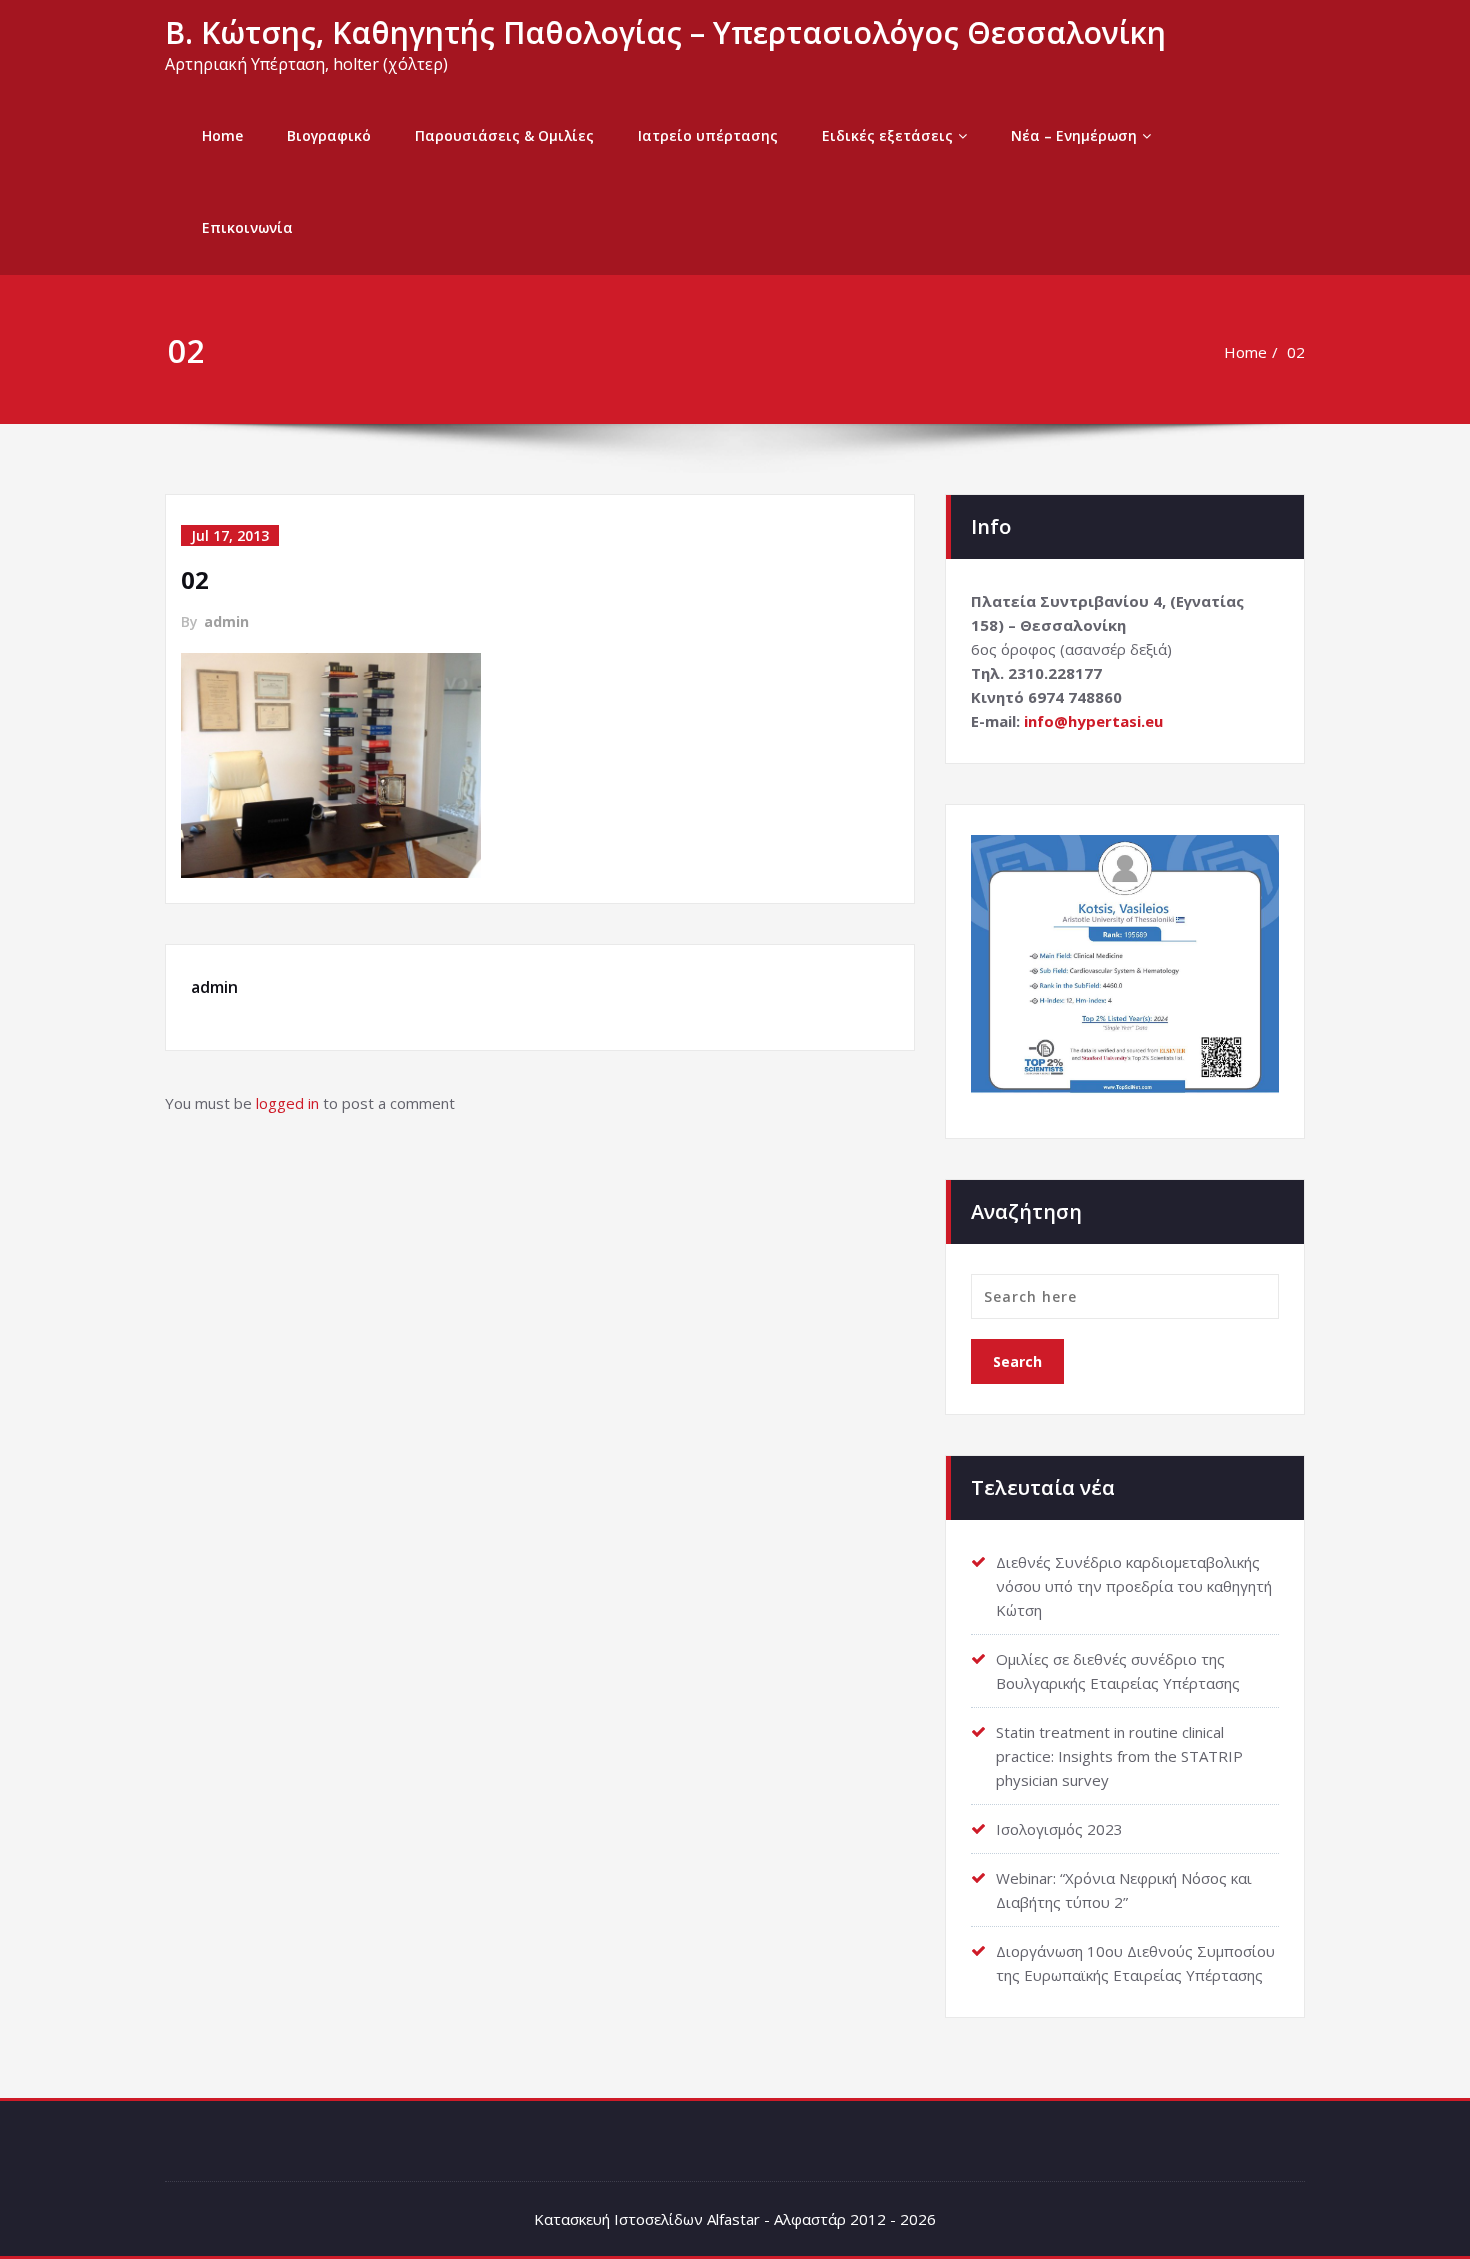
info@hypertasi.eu (1093, 721)
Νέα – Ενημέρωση (1074, 135)
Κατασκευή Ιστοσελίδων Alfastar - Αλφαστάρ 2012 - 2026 (735, 2219)
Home (222, 135)
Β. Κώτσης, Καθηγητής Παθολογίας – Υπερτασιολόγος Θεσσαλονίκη (665, 32)
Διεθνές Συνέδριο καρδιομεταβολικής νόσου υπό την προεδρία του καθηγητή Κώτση (1134, 1586)
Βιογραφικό (329, 135)
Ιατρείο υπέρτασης (708, 135)
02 (1296, 352)
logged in (287, 1103)
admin (226, 621)
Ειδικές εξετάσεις (887, 135)
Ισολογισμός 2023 (1059, 1829)
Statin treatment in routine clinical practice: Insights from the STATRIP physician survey (1119, 1756)
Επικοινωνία (247, 227)
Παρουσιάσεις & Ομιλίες (504, 135)
